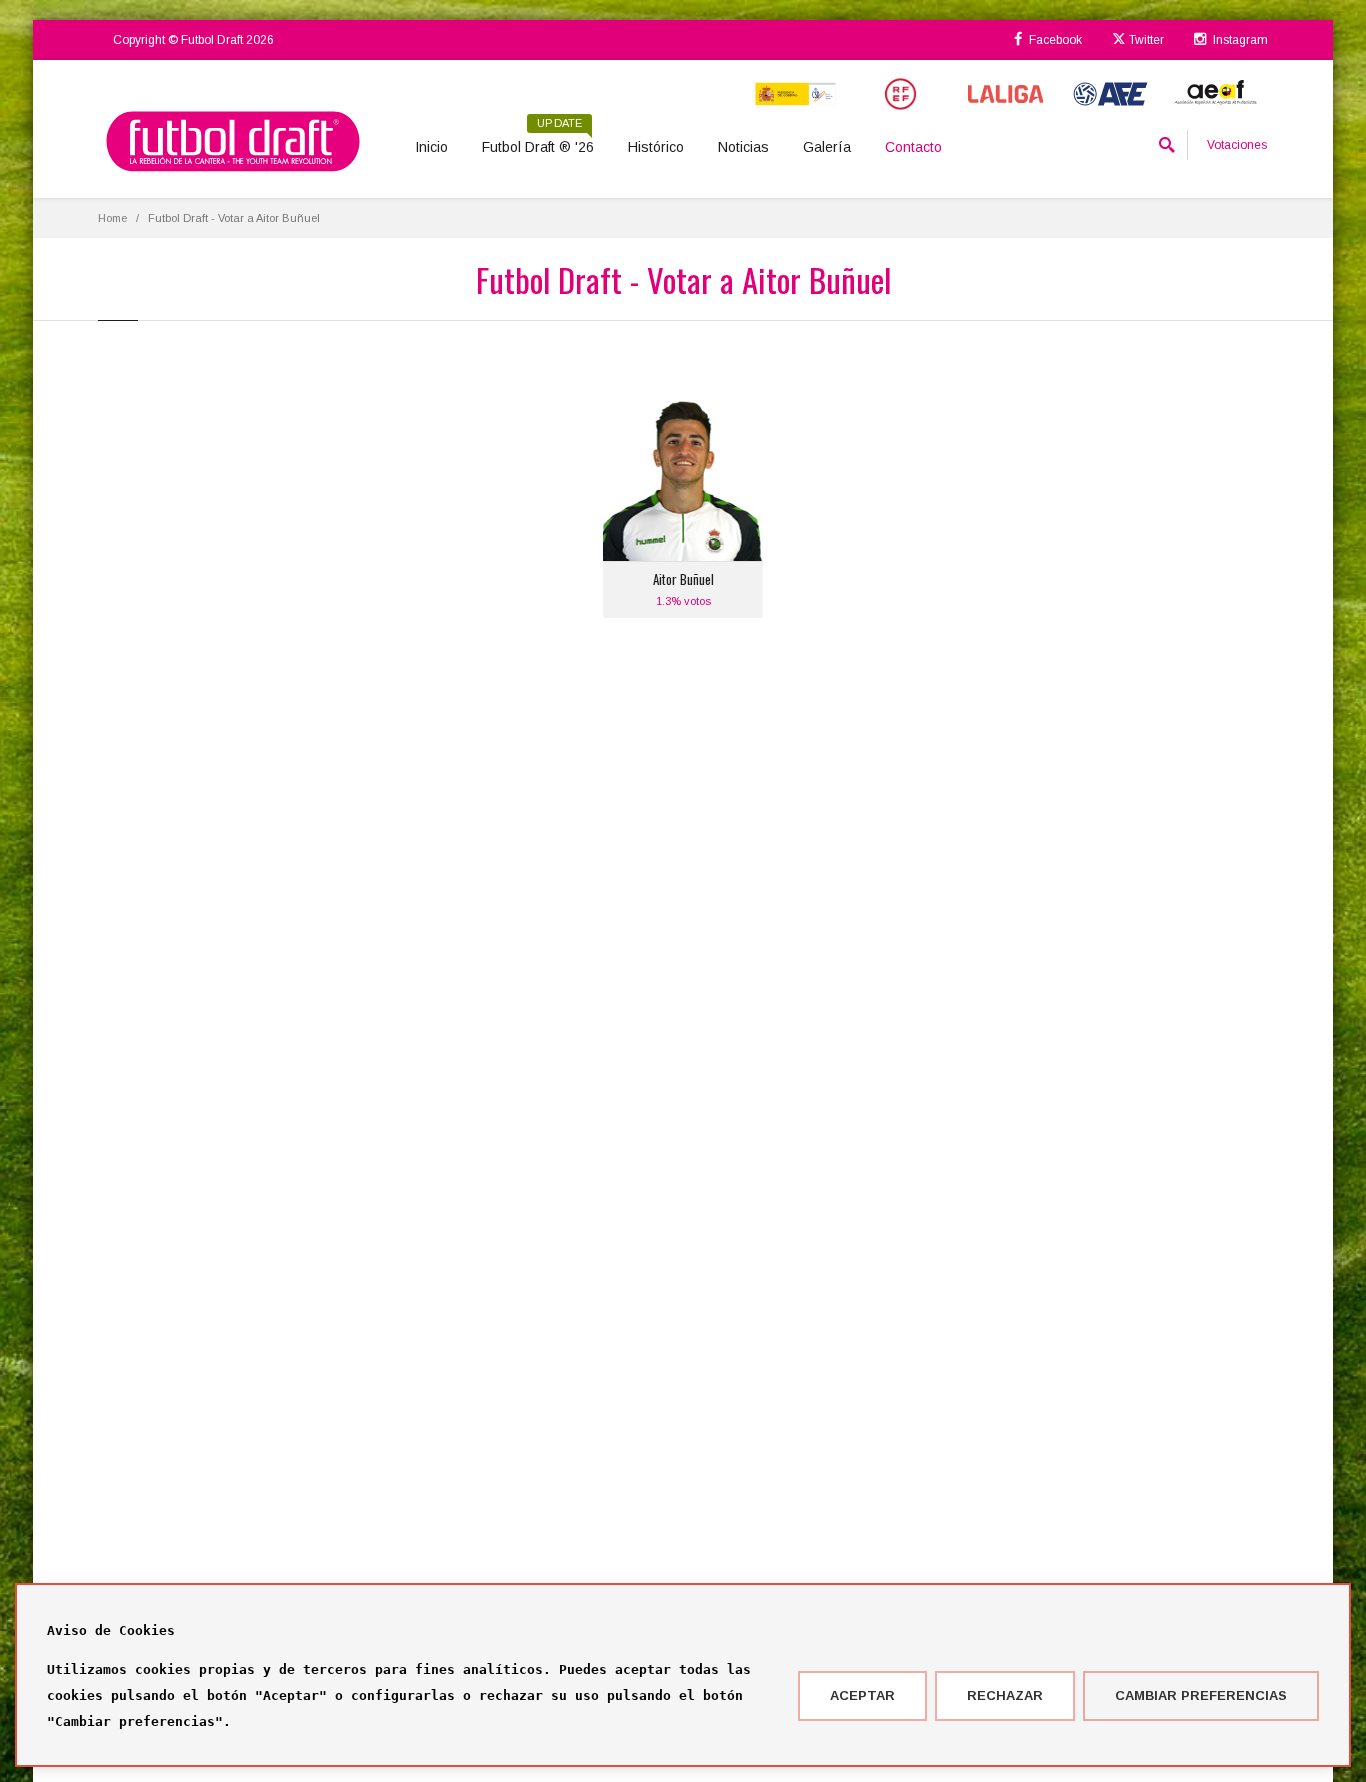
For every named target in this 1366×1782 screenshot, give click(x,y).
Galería (827, 147)
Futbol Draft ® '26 (538, 140)
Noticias (743, 147)
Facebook (1054, 40)
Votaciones (1237, 145)
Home (112, 218)
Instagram (1239, 40)
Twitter (1145, 40)
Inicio (431, 147)
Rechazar (1005, 1695)
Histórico (656, 147)
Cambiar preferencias (1201, 1695)
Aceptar (862, 1695)
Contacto (913, 147)
